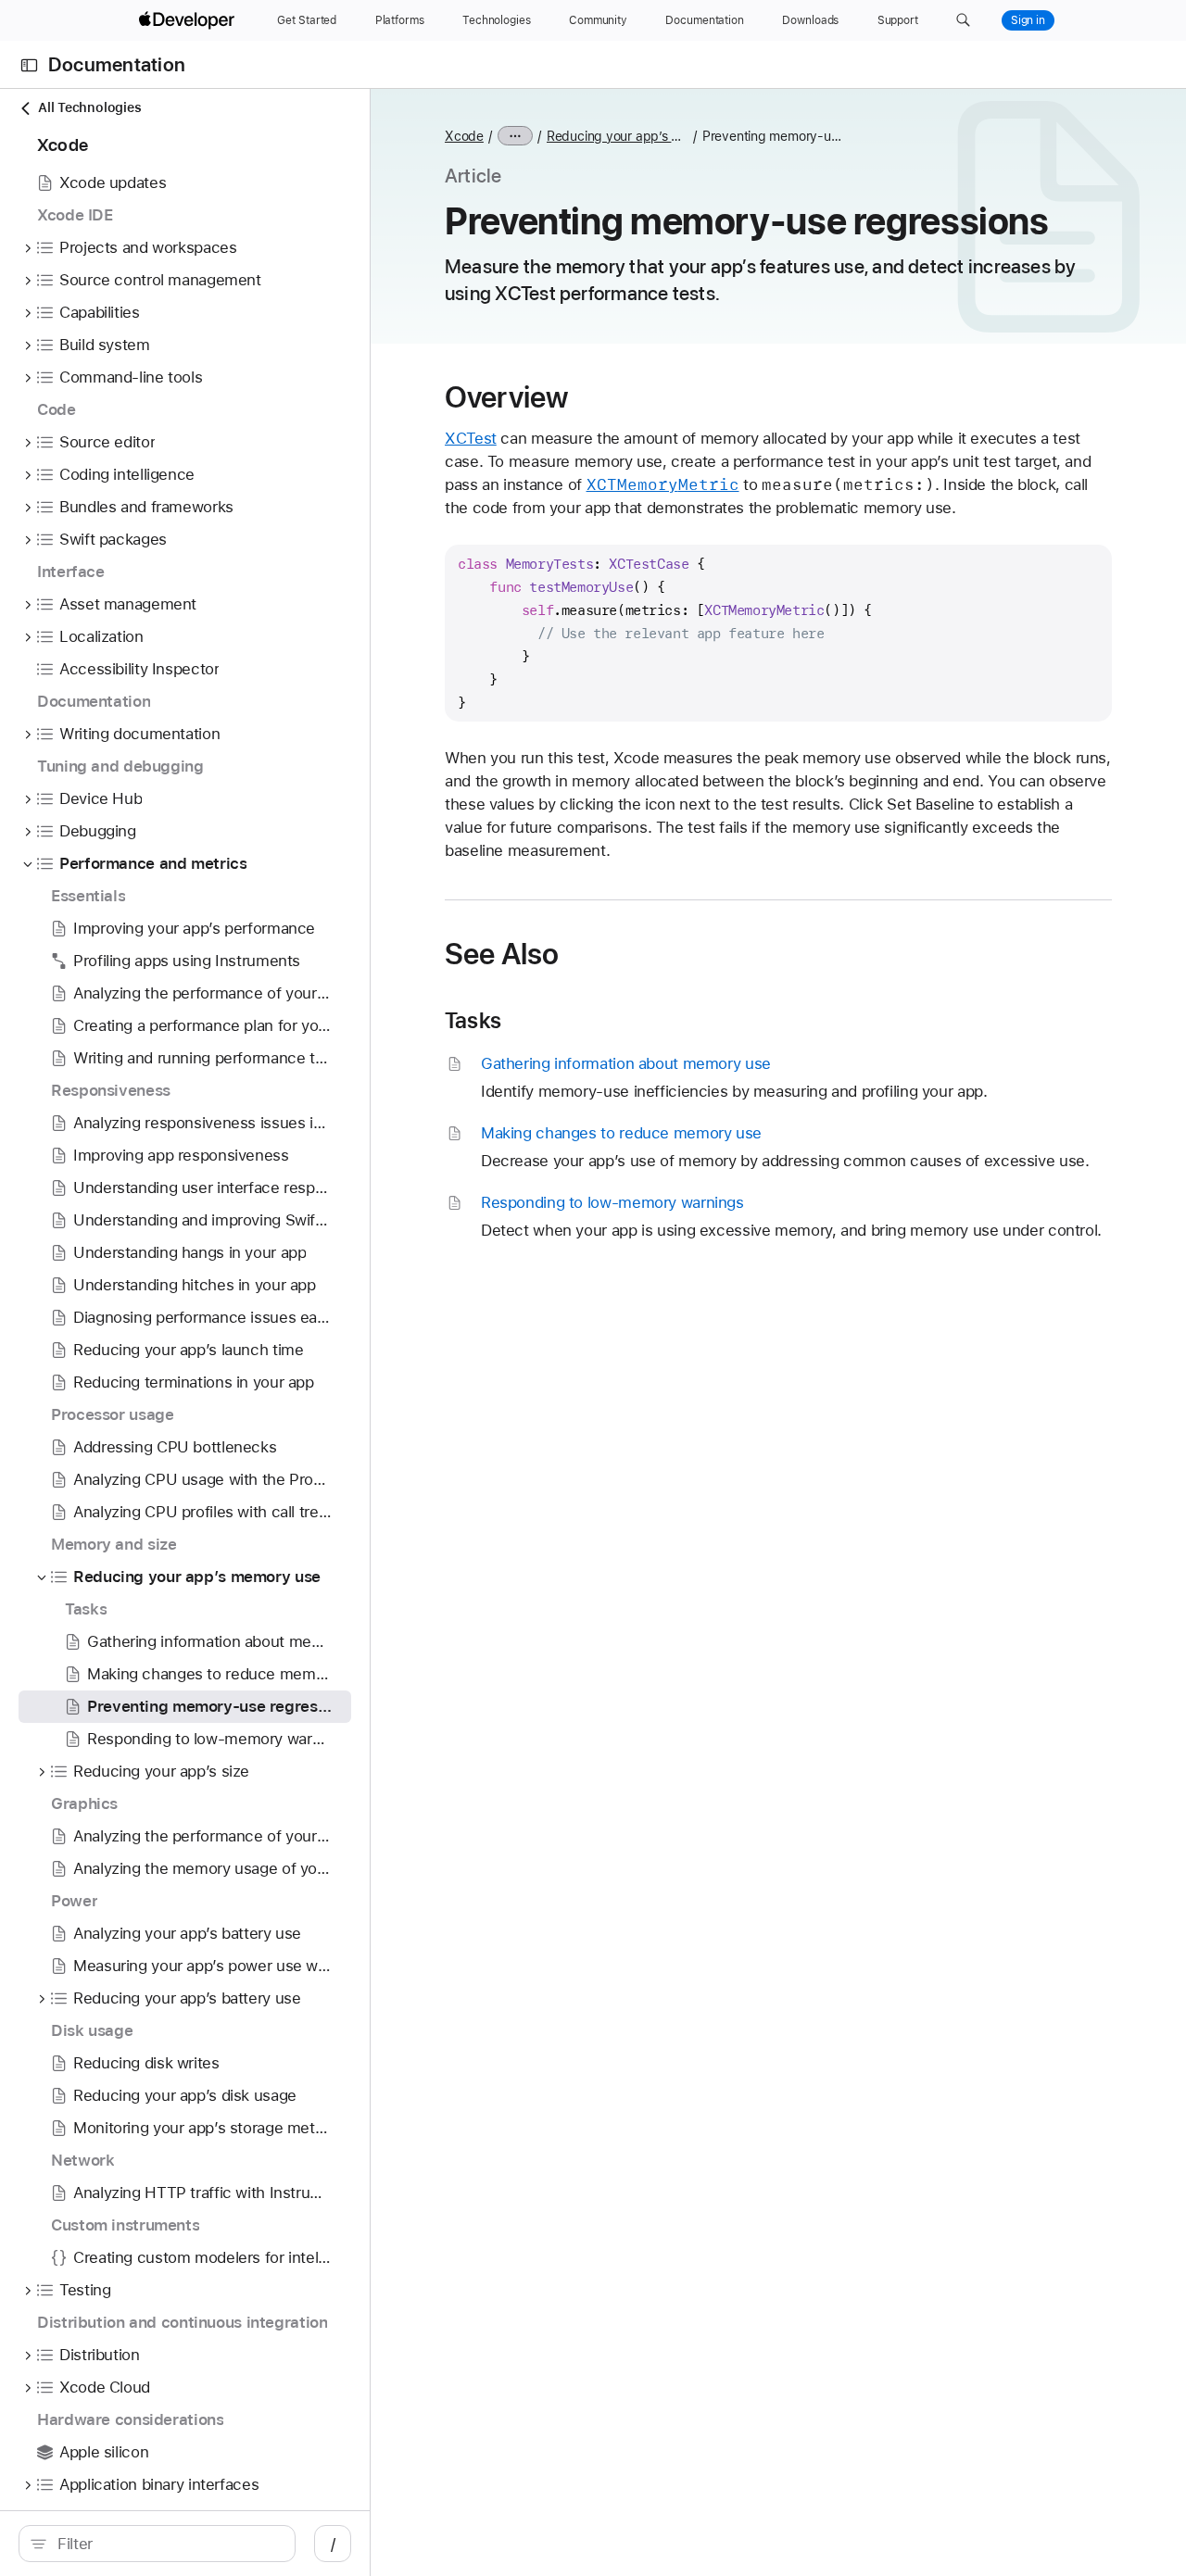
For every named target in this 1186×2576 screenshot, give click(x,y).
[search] (157, 2544)
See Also (502, 954)
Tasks (473, 1021)
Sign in (1028, 20)
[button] (963, 20)
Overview (506, 397)
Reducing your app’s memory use (618, 136)
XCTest (471, 438)
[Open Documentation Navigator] (29, 65)
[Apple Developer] (189, 20)
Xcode (464, 136)
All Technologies (89, 107)
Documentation (117, 65)
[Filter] (167, 2544)
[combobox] (167, 2544)
